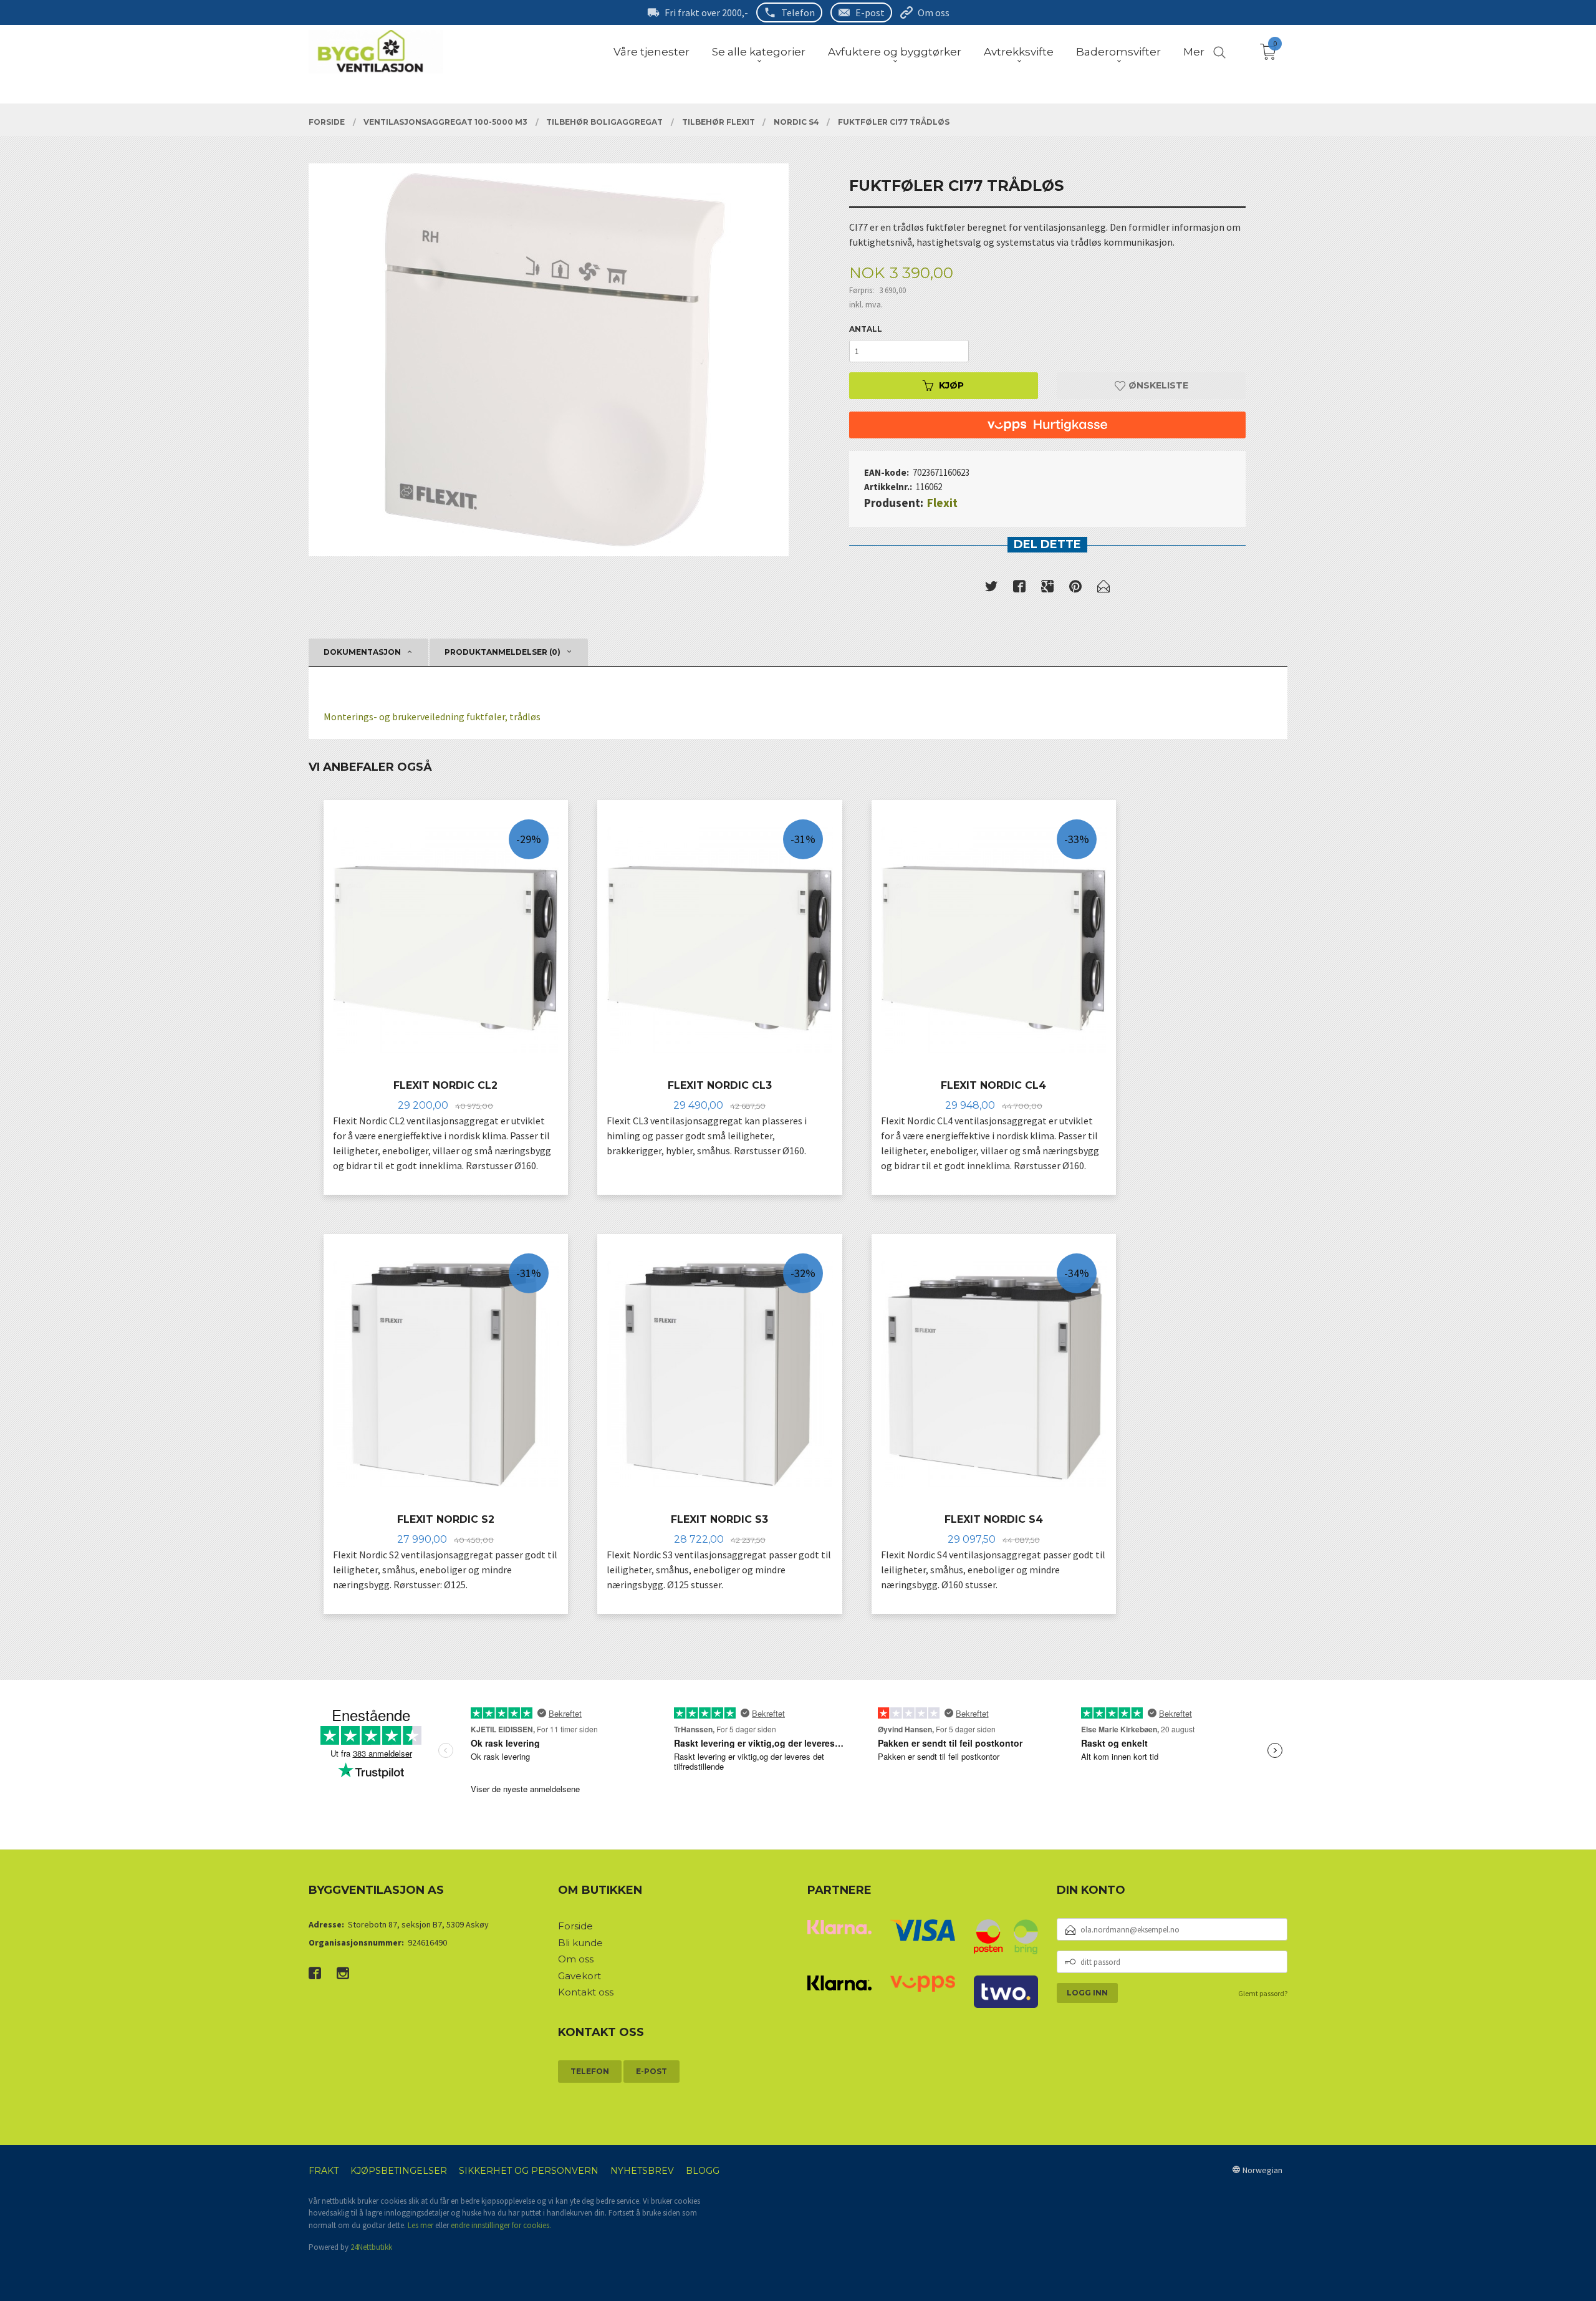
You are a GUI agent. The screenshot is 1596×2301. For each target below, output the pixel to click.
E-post (870, 12)
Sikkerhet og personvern (529, 2171)
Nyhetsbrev (642, 2171)
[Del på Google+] (1047, 589)
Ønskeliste (1157, 385)
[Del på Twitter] (991, 589)
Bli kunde (580, 1943)
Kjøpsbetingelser (399, 2171)
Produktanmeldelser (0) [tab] (502, 652)
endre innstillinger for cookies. (501, 2225)
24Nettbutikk (371, 2247)
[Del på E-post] (1103, 589)
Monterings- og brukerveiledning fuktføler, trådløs (432, 716)
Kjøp (951, 385)
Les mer (421, 2225)
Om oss (934, 12)
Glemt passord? (1263, 1993)
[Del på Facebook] (1019, 589)
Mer (1194, 52)
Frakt (324, 2171)
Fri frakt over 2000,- (706, 12)
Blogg (703, 2171)
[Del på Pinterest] (1075, 589)
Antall (866, 329)
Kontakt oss (586, 1992)
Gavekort (579, 1976)
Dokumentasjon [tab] (362, 652)
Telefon (798, 12)
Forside (575, 1926)
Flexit (942, 503)
